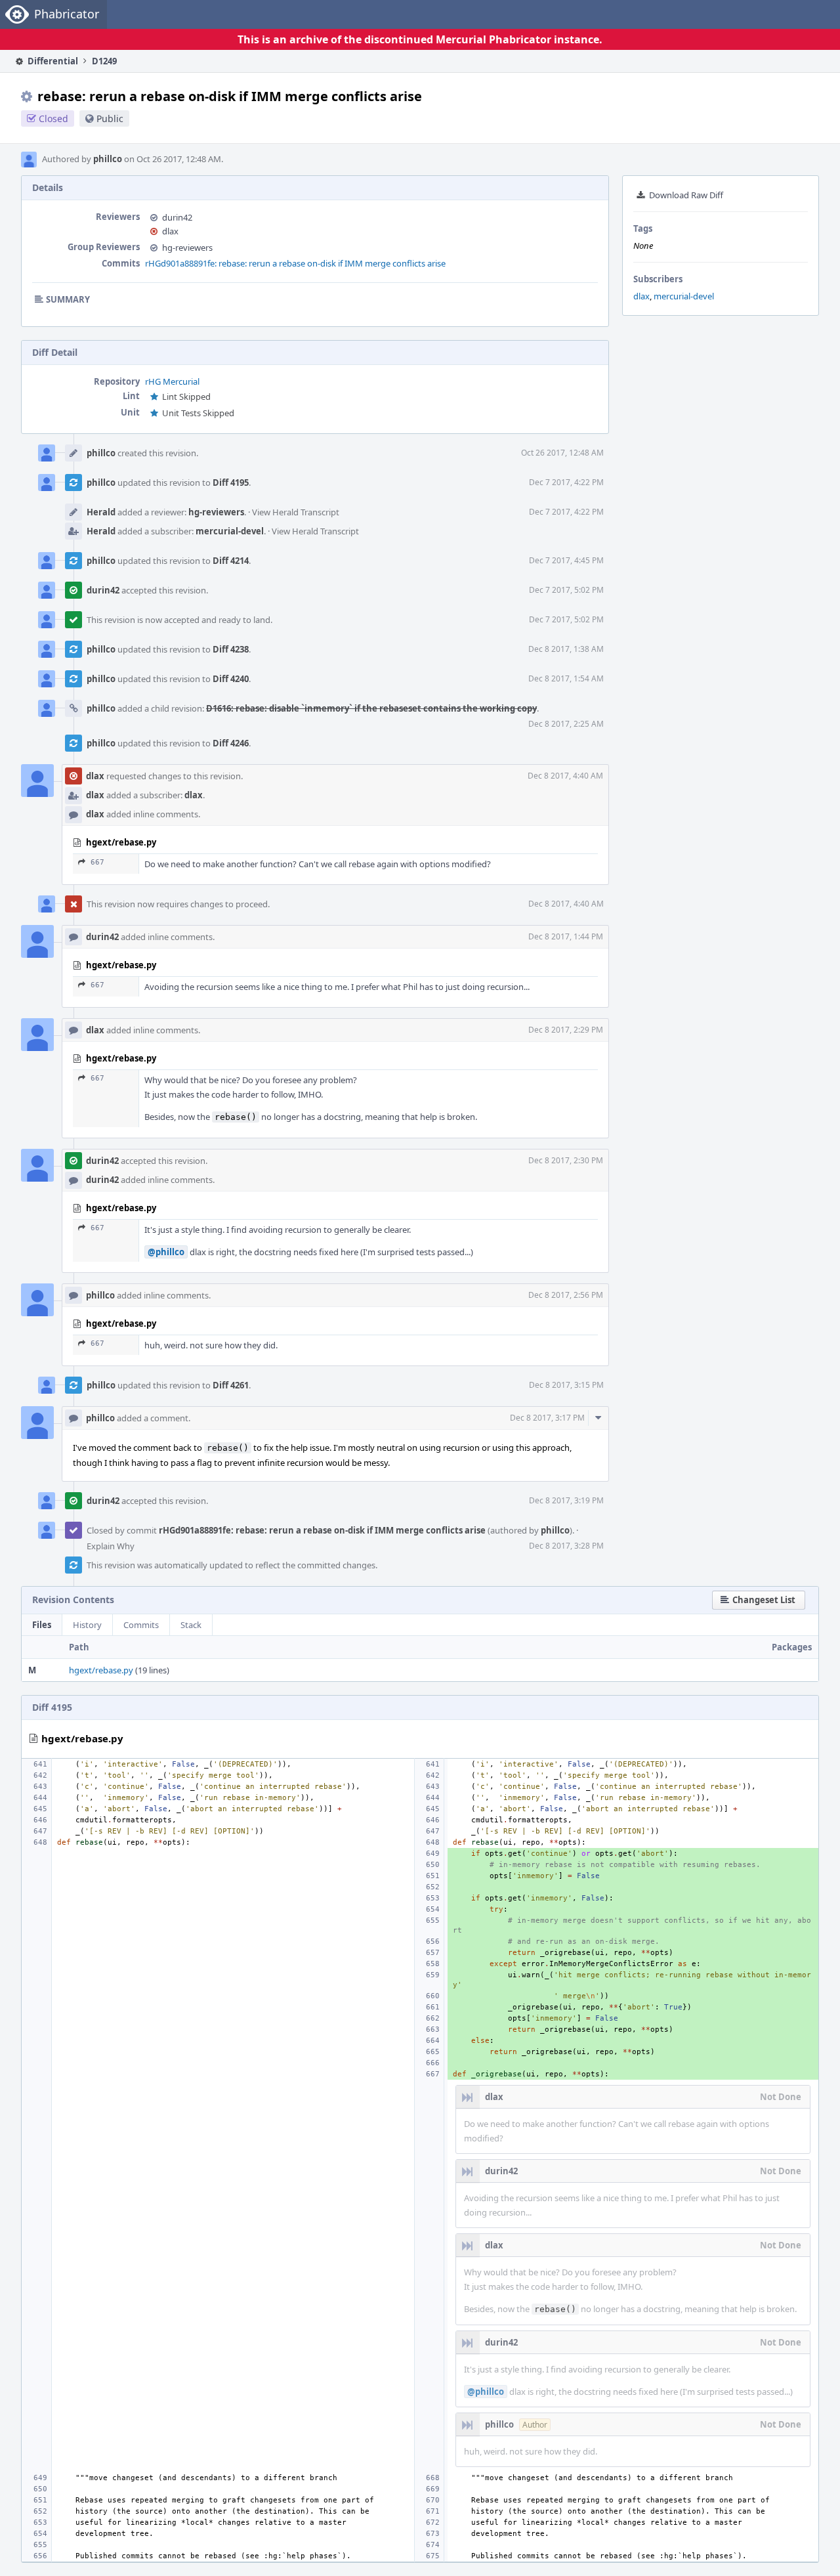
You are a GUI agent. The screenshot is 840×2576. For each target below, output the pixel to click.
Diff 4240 (231, 679)
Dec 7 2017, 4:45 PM (566, 560)
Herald (101, 512)
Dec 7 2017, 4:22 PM (566, 482)
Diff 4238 (231, 649)
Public (110, 118)
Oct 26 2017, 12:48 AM (562, 453)
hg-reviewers (187, 247)
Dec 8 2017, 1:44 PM (566, 936)
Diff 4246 (231, 743)
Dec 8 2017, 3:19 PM (566, 1500)
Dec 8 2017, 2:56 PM (566, 1295)
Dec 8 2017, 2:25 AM (566, 724)
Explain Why (111, 1546)
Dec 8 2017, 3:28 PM (566, 1546)
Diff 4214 (231, 561)
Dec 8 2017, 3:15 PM (566, 1385)
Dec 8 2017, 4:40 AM (565, 776)
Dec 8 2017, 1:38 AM (566, 649)
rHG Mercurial (172, 381)
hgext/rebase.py (101, 1670)
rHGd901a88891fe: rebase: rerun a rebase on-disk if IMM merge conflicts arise (295, 263)
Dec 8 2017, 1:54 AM (566, 678)
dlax (641, 296)
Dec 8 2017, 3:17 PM (547, 1418)
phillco (108, 159)
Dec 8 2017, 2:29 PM (566, 1030)
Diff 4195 (231, 483)
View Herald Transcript (296, 512)
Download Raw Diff (686, 195)
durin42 (177, 217)
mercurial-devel (684, 296)
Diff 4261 (231, 1385)
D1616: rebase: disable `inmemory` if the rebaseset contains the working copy (371, 708)
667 (97, 862)
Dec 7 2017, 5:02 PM (566, 590)
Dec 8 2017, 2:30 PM (566, 1160)
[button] (759, 1600)
